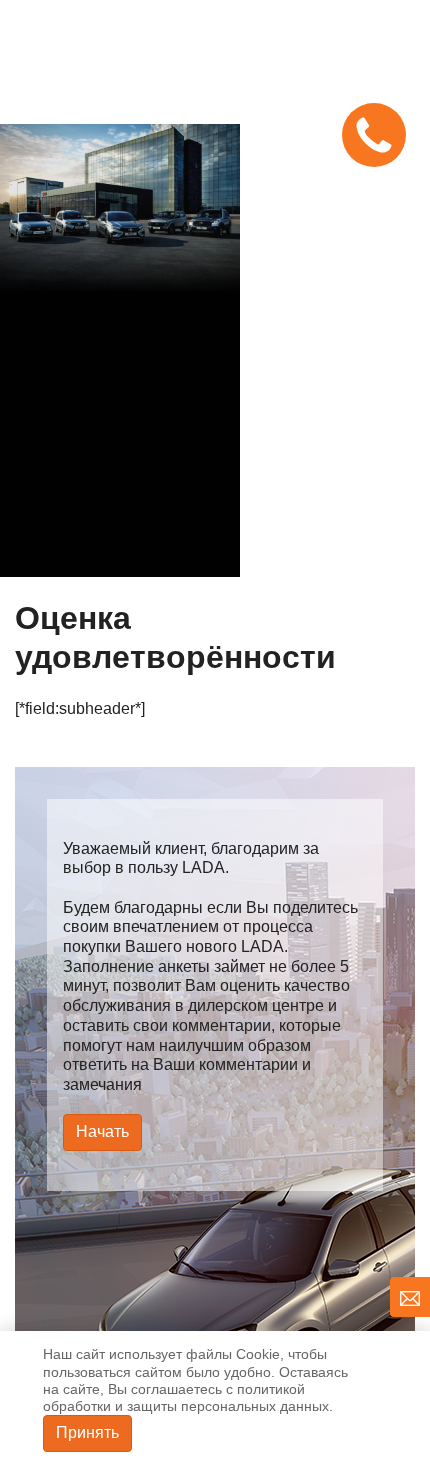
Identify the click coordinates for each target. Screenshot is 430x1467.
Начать (102, 1131)
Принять (87, 1432)
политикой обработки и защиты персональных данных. (188, 1397)
